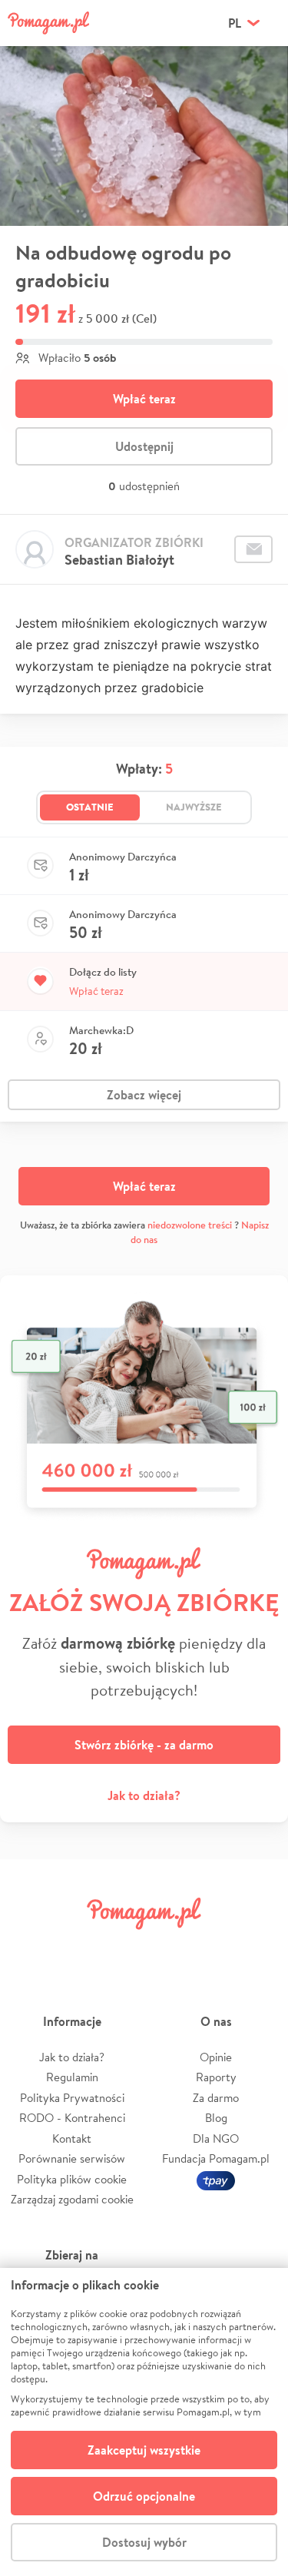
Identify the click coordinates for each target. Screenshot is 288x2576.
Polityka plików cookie (72, 2179)
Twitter (75, 1948)
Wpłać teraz (144, 399)
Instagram (121, 1948)
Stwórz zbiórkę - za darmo (144, 1745)
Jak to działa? (144, 1795)
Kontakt (72, 2138)
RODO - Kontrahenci (72, 2118)
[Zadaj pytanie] (253, 549)
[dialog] (144, 2422)
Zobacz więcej (144, 1095)
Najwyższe (194, 807)
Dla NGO (216, 2138)
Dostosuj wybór (144, 2542)
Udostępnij (144, 446)
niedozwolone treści (190, 1225)
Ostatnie (90, 807)
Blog (216, 2118)
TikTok (213, 1948)
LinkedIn (167, 1948)
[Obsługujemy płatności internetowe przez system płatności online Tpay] (216, 2179)
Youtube (259, 1948)
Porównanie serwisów (72, 2158)
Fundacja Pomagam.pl (216, 2158)
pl (235, 23)
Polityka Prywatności (72, 2098)
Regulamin (72, 2077)
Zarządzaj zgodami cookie (72, 2199)
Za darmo (216, 2098)
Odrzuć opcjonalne (144, 2496)
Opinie (216, 2057)
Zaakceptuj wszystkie (144, 2450)
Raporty (216, 2077)
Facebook (29, 1948)
